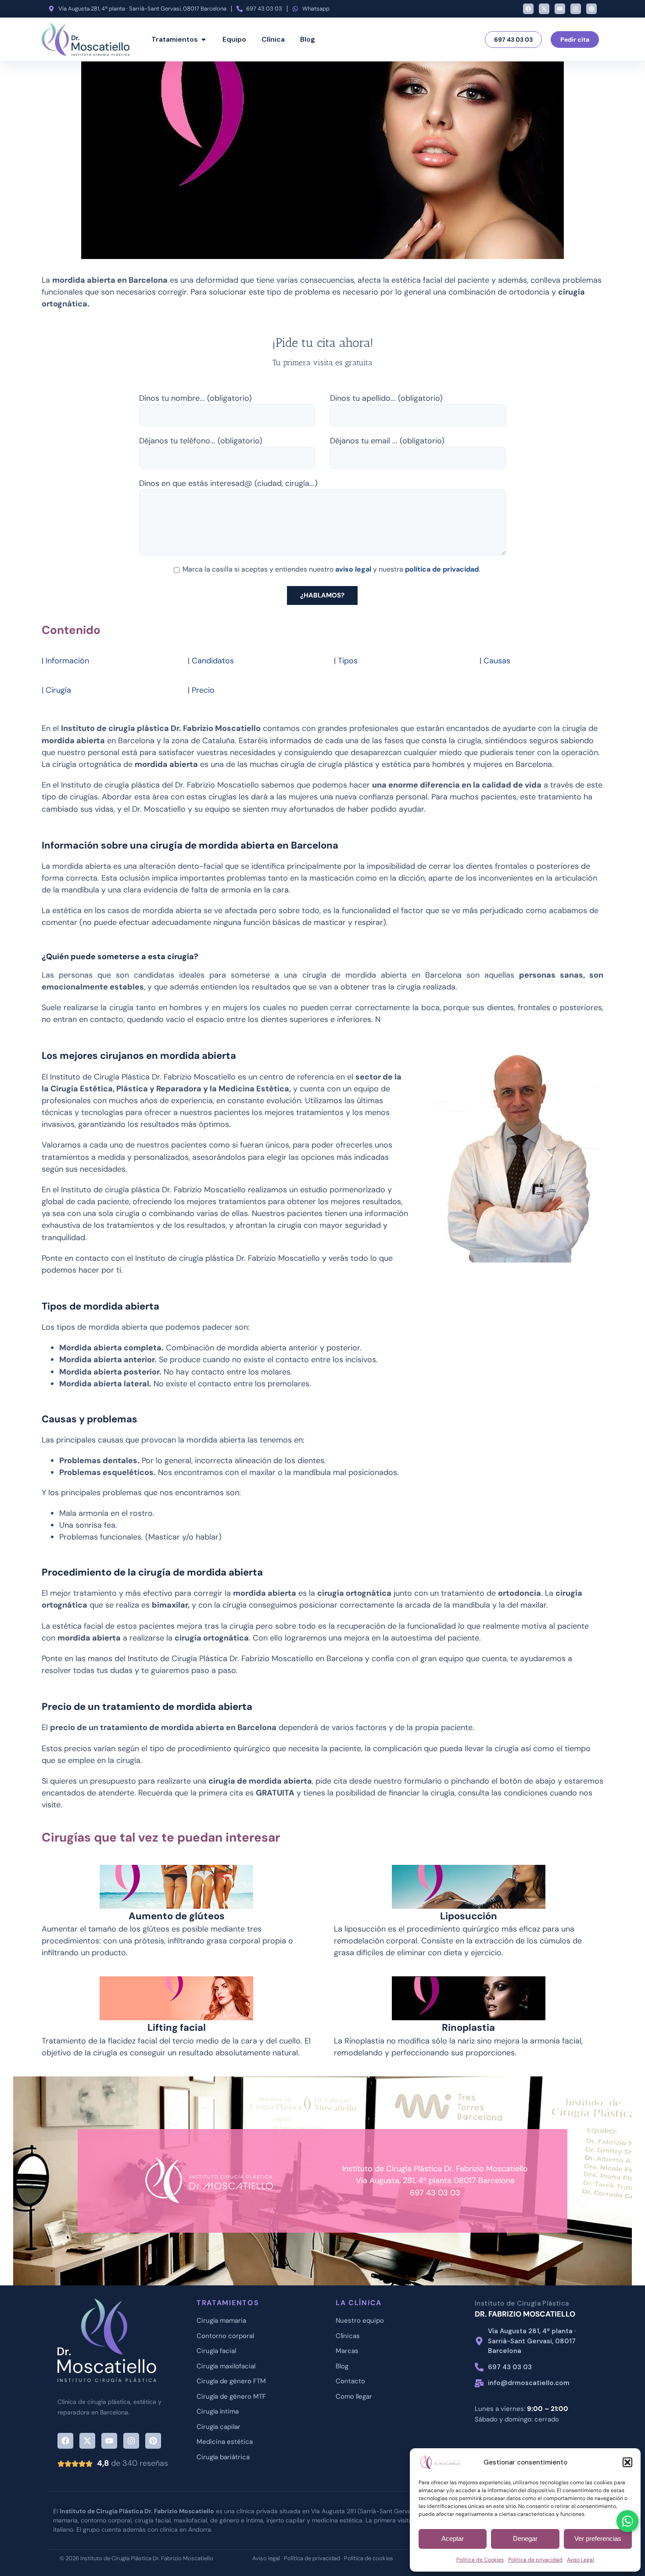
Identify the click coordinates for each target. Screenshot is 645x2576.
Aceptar (453, 2538)
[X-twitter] (544, 9)
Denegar (525, 2538)
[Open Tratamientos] (204, 40)
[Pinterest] (591, 9)
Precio (203, 690)
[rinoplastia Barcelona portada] (469, 1980)
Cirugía (58, 690)
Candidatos (213, 661)
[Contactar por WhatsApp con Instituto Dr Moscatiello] (627, 2521)
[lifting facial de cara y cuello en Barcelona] (176, 1980)
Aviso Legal (580, 2560)
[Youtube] (560, 9)
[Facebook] (528, 9)
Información (67, 661)
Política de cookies (369, 2558)
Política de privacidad (535, 2560)
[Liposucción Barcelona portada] (469, 1869)
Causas (497, 661)
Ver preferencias (598, 2538)
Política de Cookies (480, 2560)
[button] (627, 2462)
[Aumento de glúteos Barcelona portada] (176, 1869)
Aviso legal (266, 2558)
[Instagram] (576, 9)
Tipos (348, 661)
